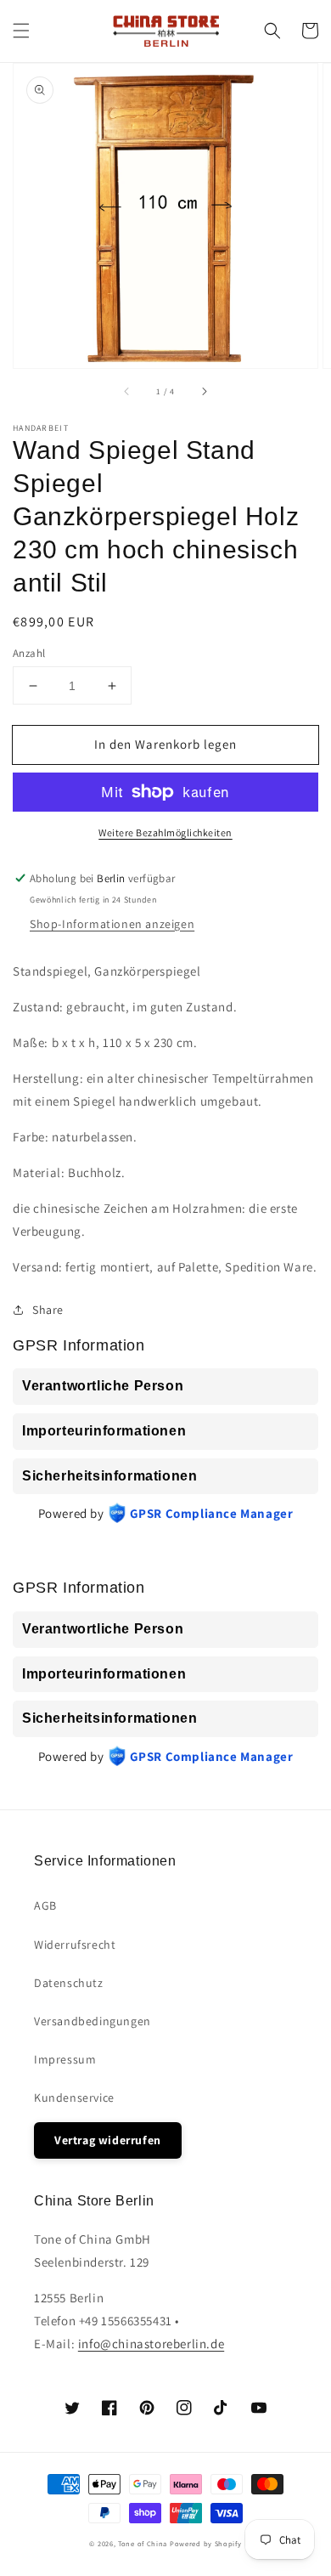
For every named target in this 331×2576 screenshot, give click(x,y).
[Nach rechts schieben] (204, 392)
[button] (21, 31)
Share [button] (48, 1310)
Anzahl (29, 653)
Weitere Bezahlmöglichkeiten (165, 832)
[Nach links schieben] (127, 392)
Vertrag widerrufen (108, 2140)
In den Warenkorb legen (165, 744)
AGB (45, 1905)
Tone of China (143, 2543)
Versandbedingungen (93, 2021)
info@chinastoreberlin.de (151, 2344)
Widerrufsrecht (75, 1945)
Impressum (65, 2059)
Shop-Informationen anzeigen (112, 924)
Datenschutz (69, 1983)
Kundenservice (74, 2098)
